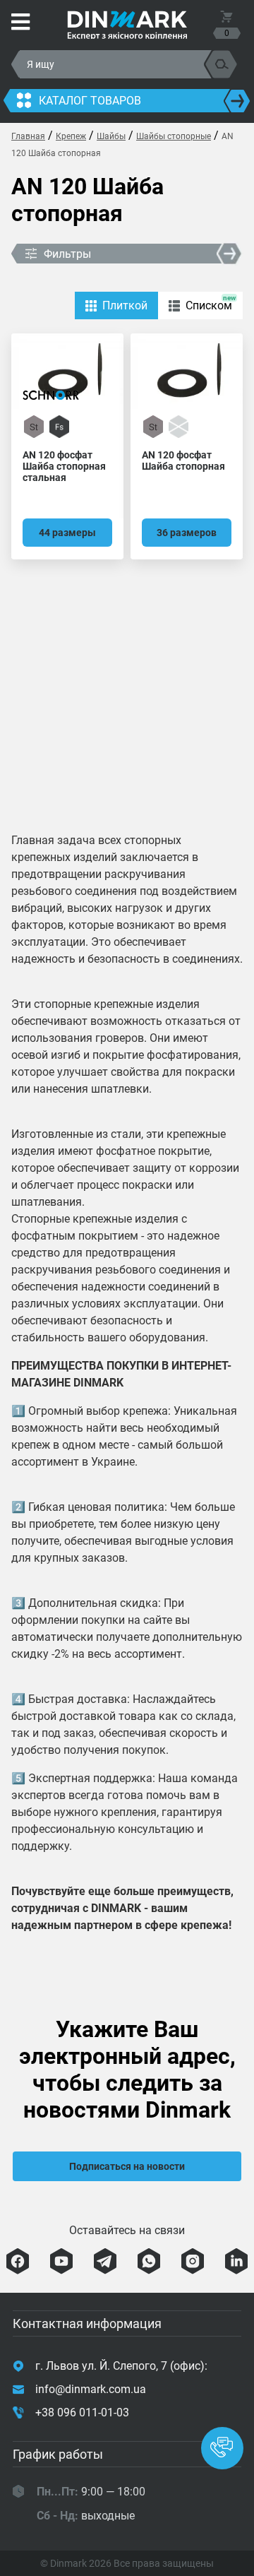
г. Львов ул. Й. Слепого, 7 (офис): (121, 2366)
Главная (28, 136)
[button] (222, 2448)
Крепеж (71, 136)
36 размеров (187, 533)
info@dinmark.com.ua (91, 2389)
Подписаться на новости (127, 2166)
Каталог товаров (90, 101)
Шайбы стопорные (174, 136)
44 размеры (67, 533)
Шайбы (111, 136)
